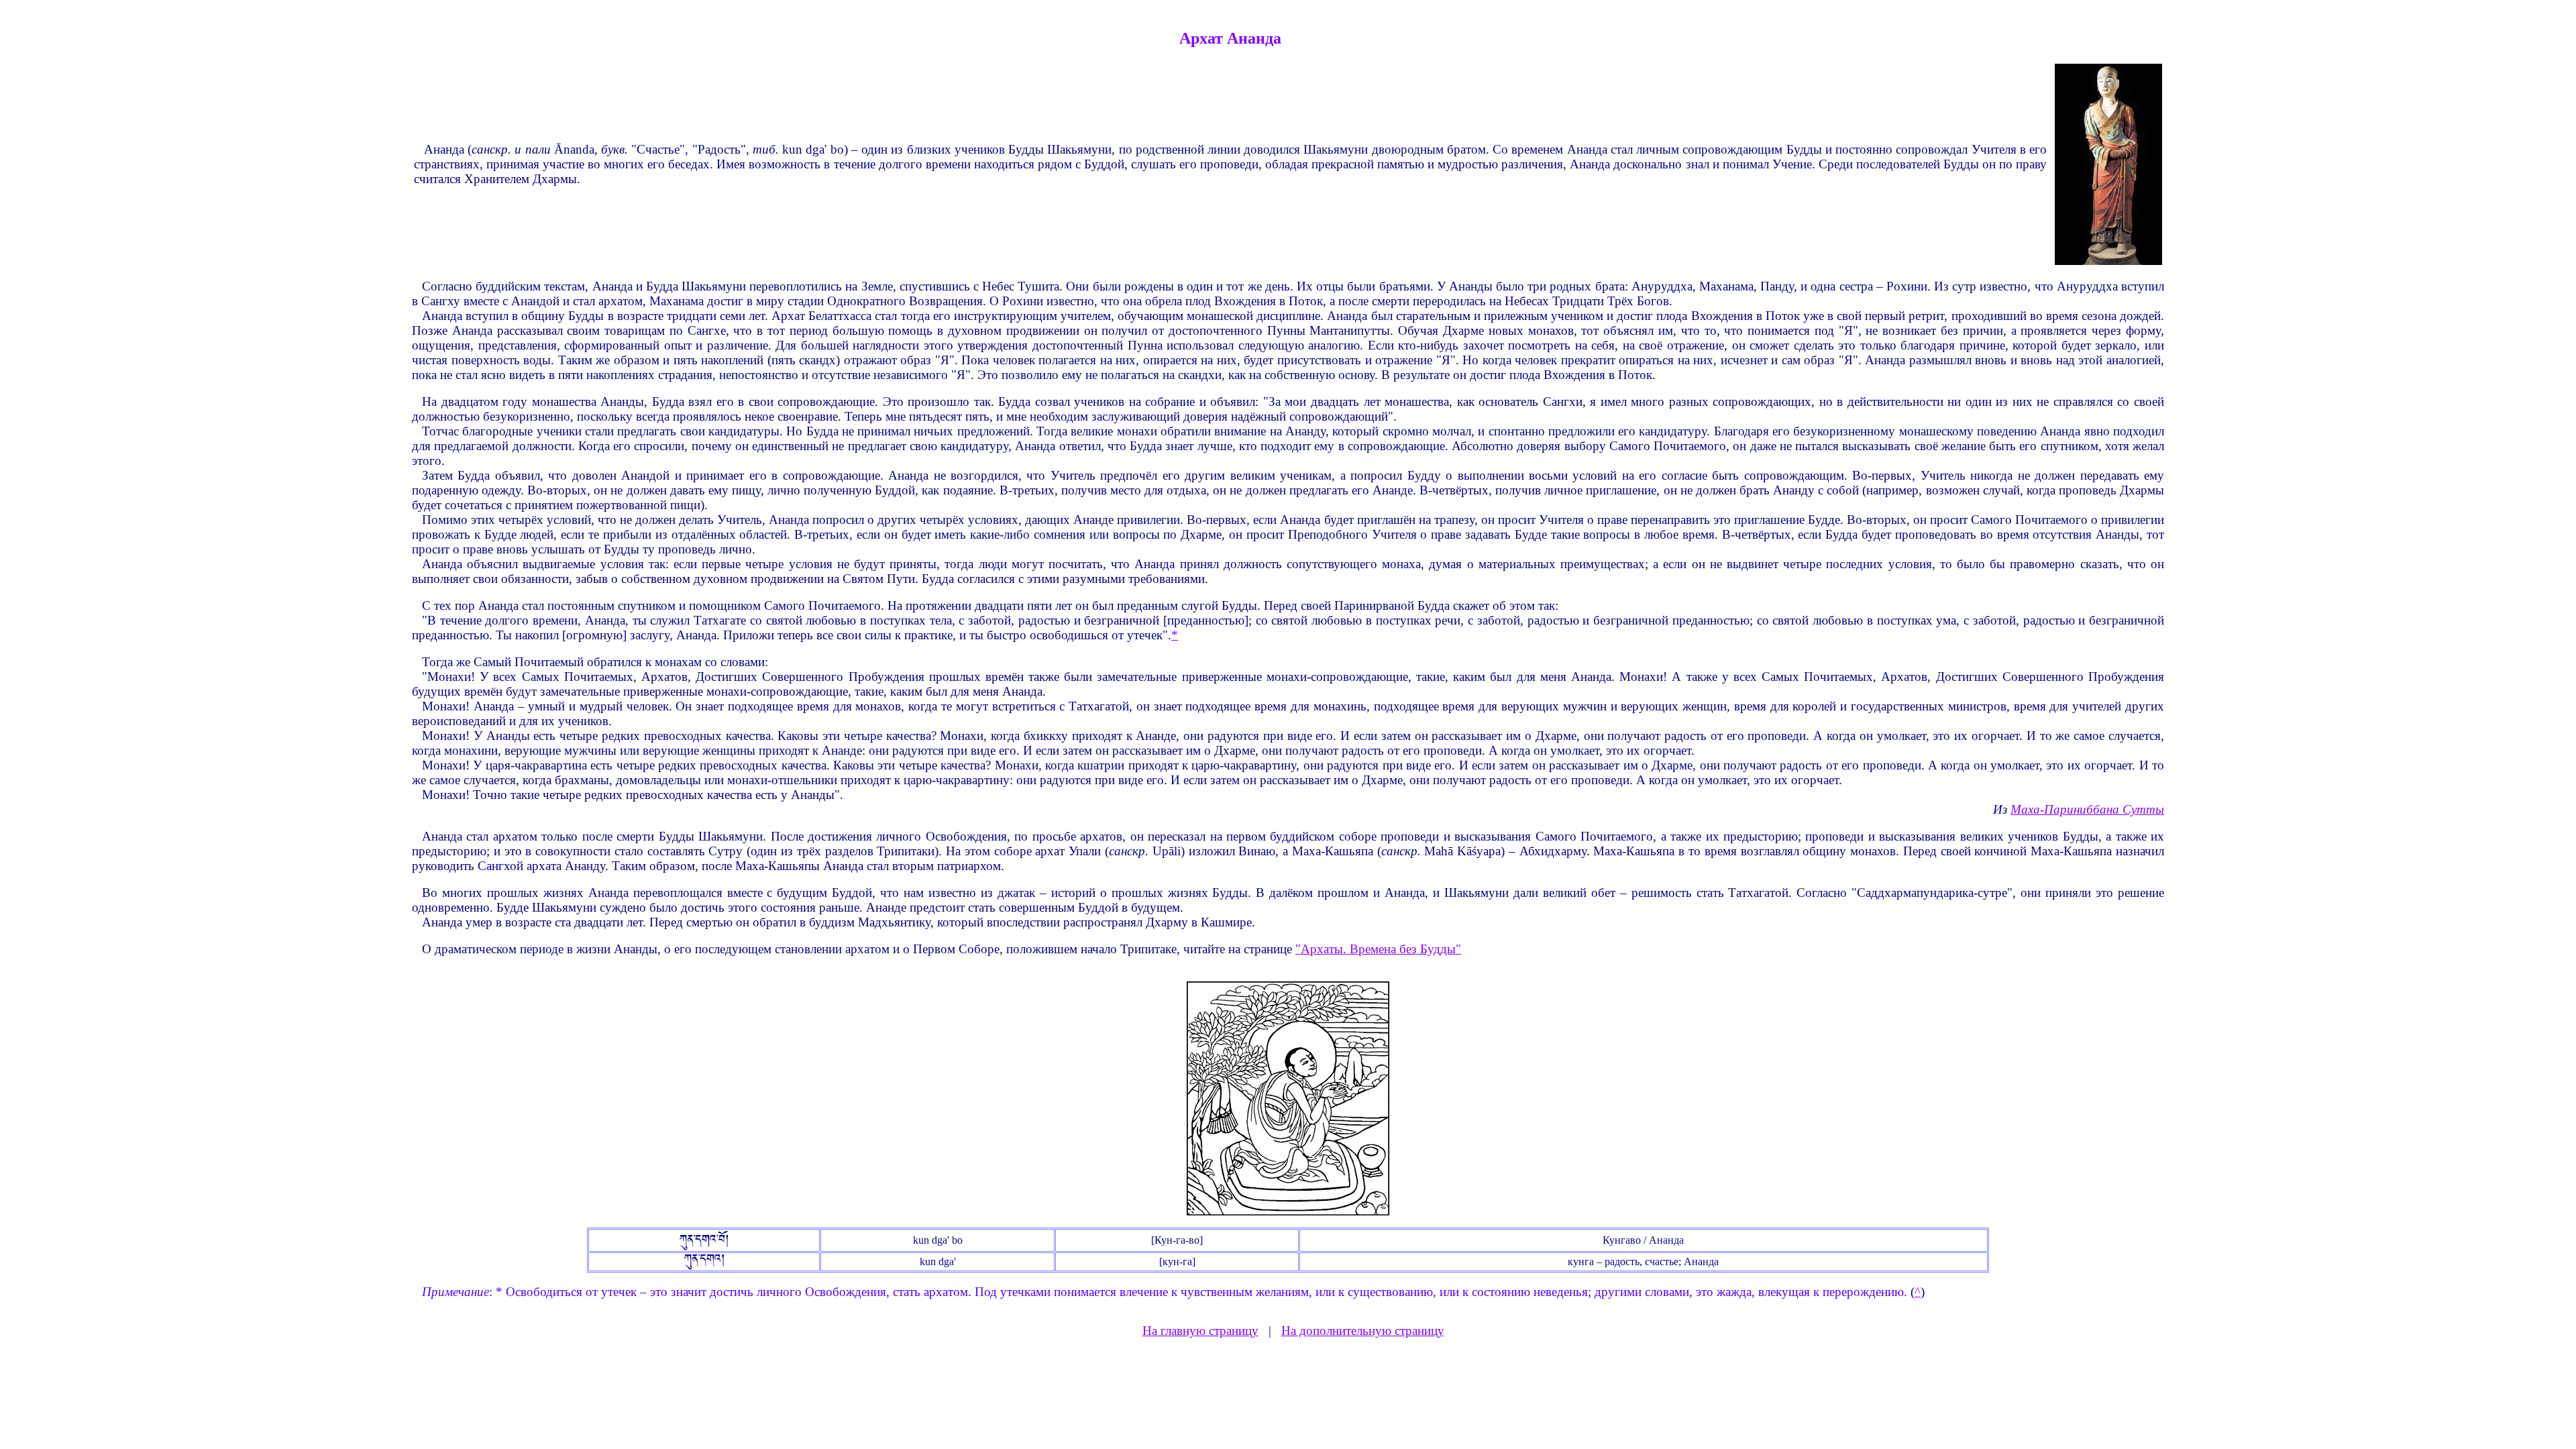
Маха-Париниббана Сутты (2087, 809)
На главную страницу (1200, 1331)
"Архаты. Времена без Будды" (1378, 949)
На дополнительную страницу (1363, 1331)
